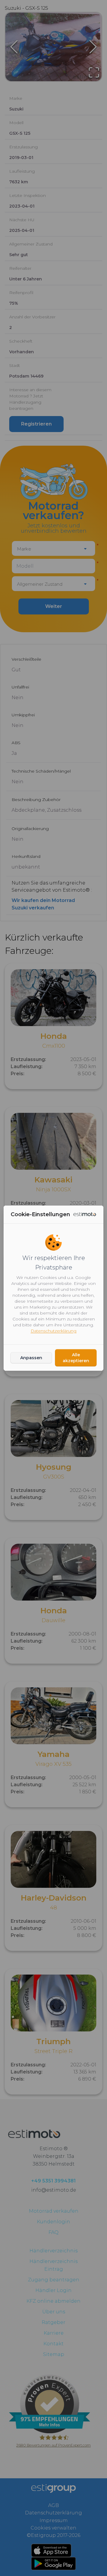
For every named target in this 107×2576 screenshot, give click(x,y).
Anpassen (31, 1358)
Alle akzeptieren (76, 1358)
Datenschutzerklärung (53, 1331)
